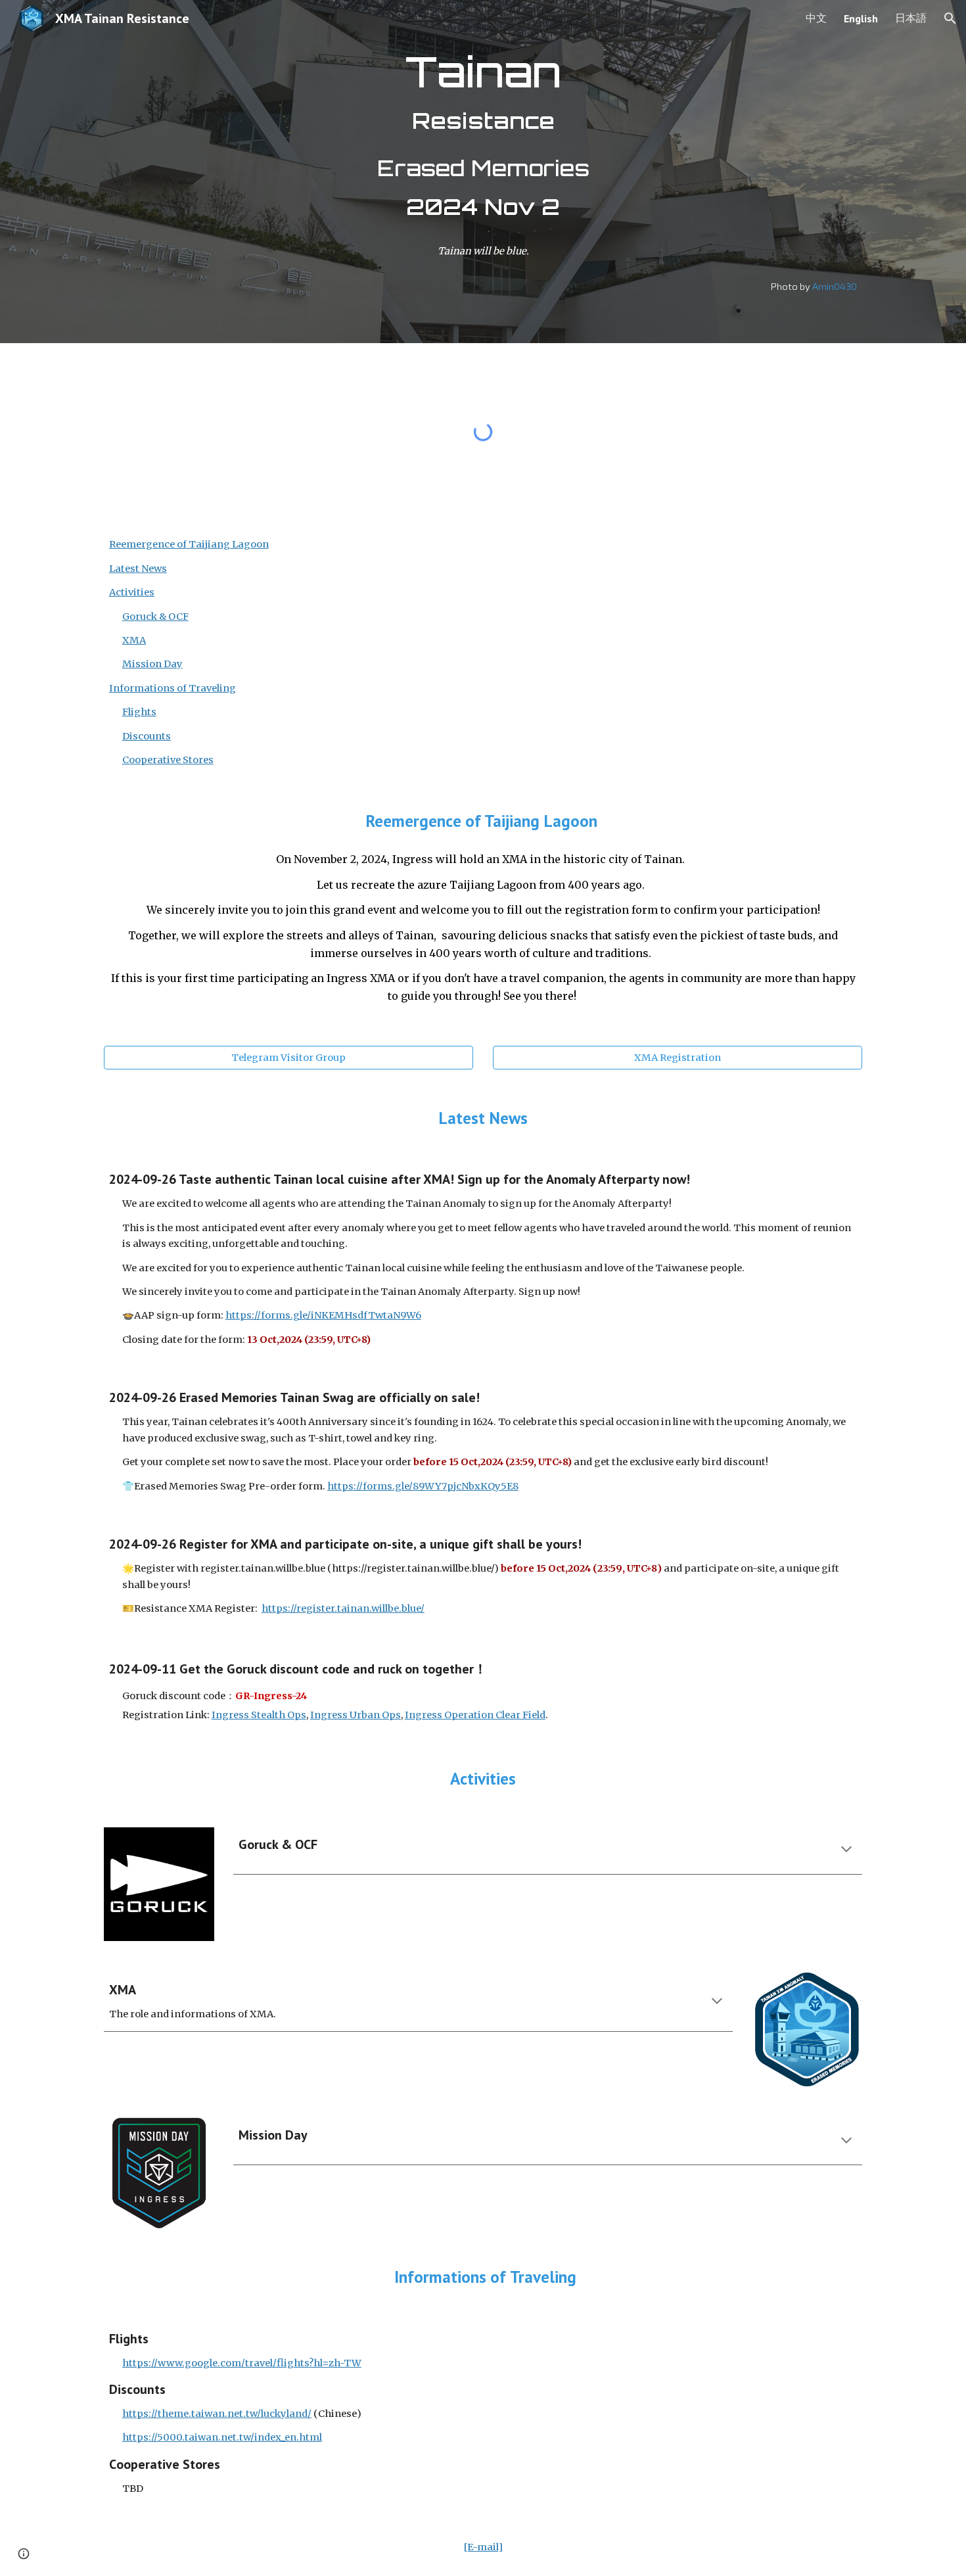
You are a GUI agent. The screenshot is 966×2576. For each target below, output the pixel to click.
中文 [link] (816, 18)
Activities (132, 592)
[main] (483, 137)
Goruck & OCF (155, 617)
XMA (134, 640)
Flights (139, 712)
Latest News (138, 569)
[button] (950, 18)
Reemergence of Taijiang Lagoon (189, 544)
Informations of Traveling (172, 688)
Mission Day (152, 664)
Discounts (147, 736)
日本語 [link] (911, 18)
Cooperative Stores (168, 760)
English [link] (861, 18)
